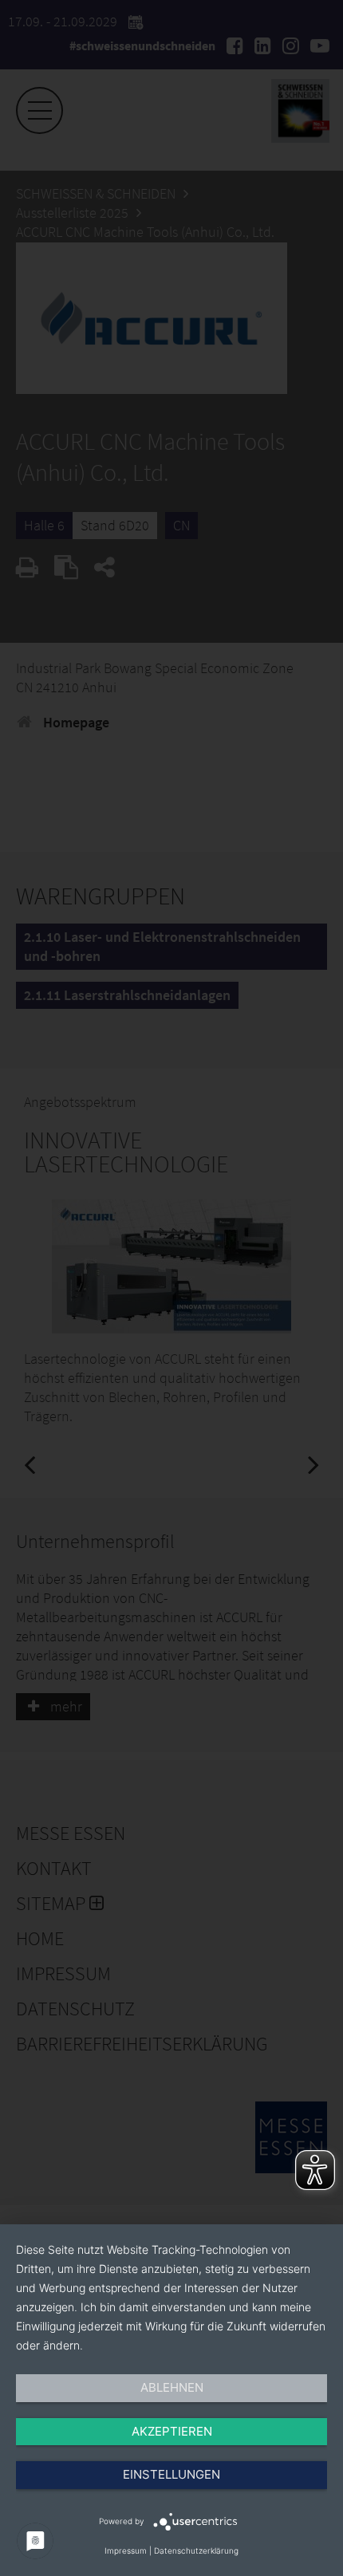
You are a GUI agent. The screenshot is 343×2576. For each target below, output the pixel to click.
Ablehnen (172, 2387)
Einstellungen (171, 2474)
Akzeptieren (172, 2431)
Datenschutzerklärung (196, 2550)
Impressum (126, 2550)
